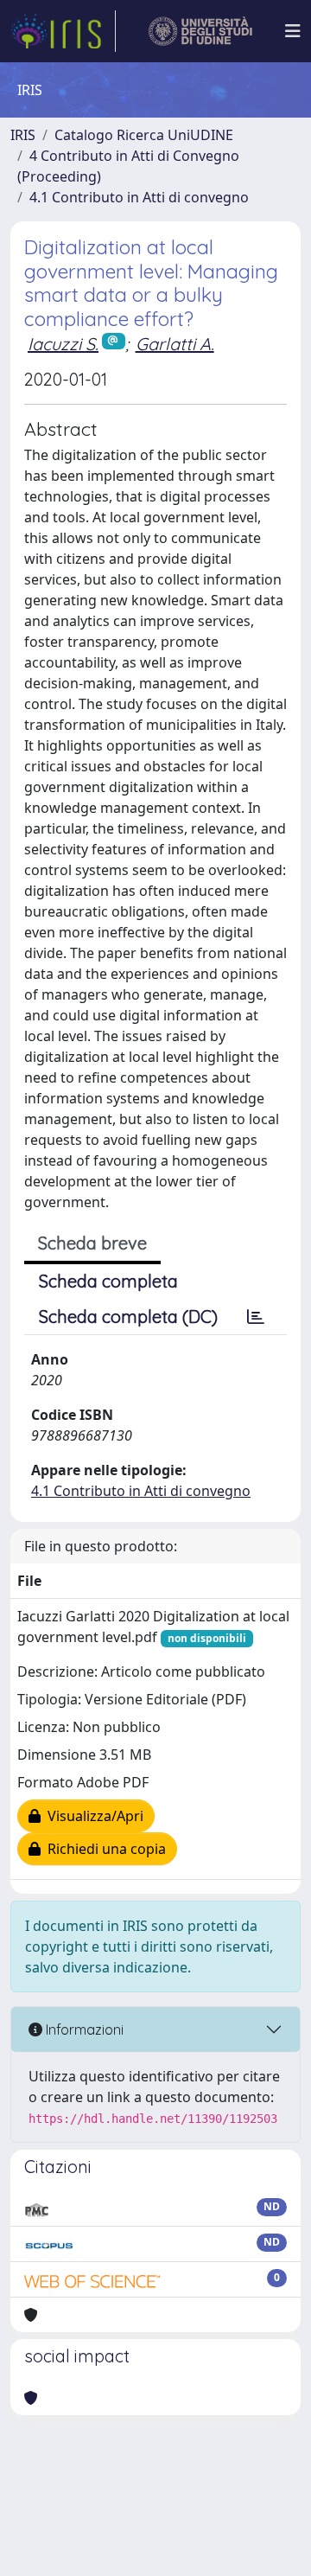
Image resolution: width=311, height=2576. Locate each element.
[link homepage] (63, 31)
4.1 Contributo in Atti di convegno (139, 197)
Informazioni (83, 2029)
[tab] (256, 1317)
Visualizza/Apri (92, 1816)
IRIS (23, 135)
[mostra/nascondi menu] (293, 31)
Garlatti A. (175, 344)
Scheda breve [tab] (92, 1243)
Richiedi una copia (103, 1849)
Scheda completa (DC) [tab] (128, 1317)
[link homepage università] (201, 31)
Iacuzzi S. (63, 344)
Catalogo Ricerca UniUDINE (144, 135)
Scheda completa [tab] (108, 1281)
